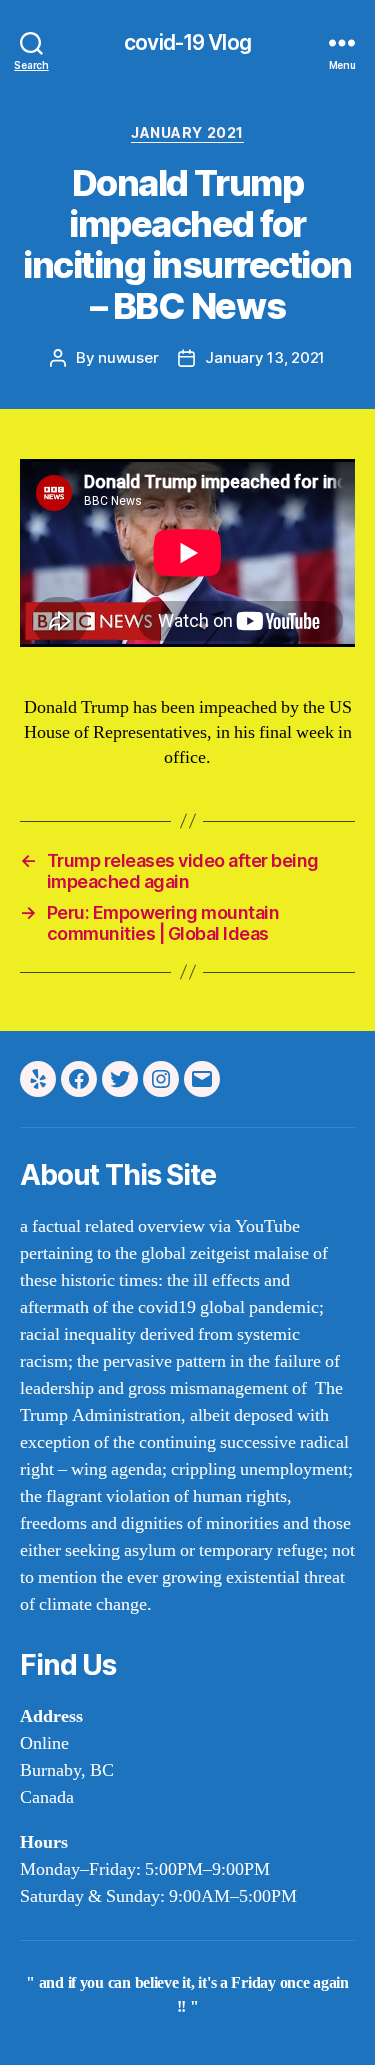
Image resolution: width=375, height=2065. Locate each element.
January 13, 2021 (265, 357)
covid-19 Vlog (187, 42)
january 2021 (187, 132)
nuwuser (128, 357)
